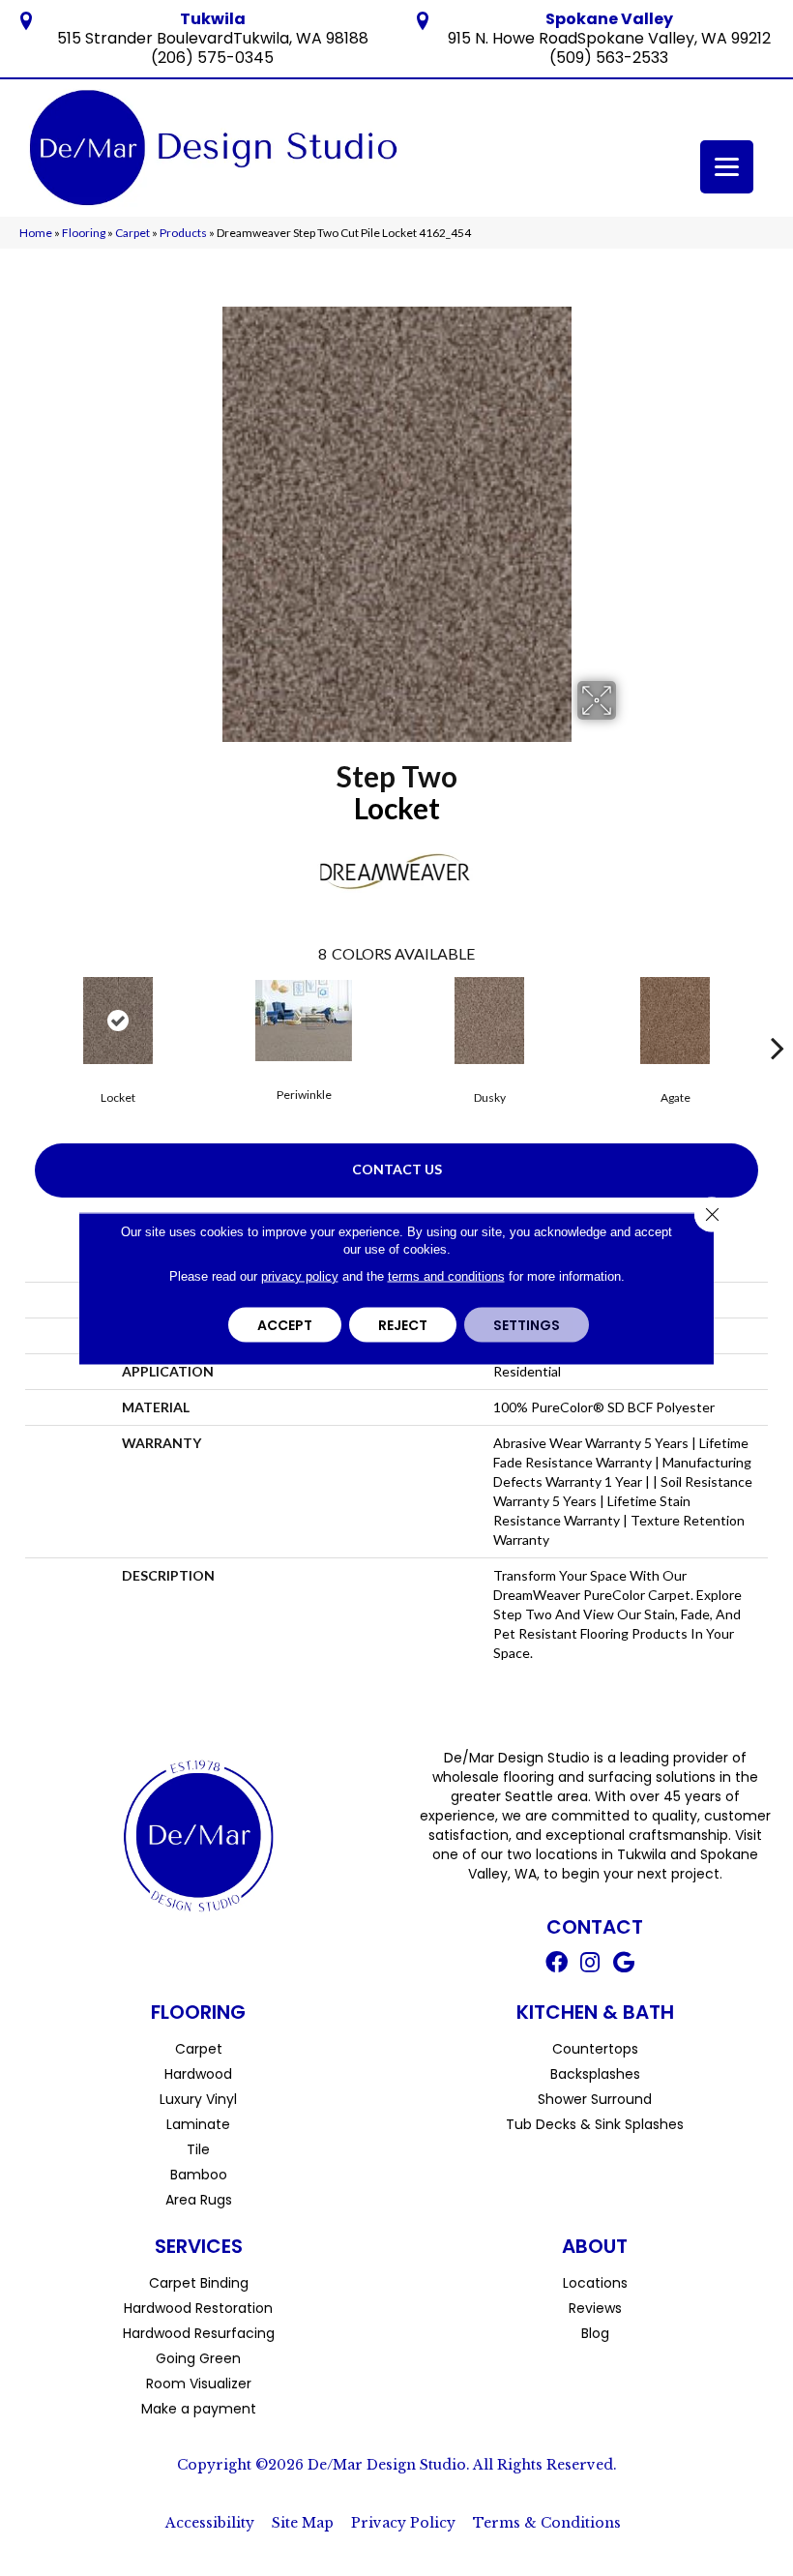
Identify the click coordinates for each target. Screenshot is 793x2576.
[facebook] (557, 1965)
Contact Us (397, 1169)
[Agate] (675, 1021)
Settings (527, 1324)
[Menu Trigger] (727, 167)
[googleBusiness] (624, 1965)
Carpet (132, 233)
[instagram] (590, 1965)
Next (778, 1019)
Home (36, 233)
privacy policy (300, 1275)
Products (183, 233)
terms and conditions (446, 1275)
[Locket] (118, 1021)
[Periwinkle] (304, 1021)
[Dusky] (489, 1021)
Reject (403, 1324)
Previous (15, 1019)
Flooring (84, 233)
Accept (285, 1324)
